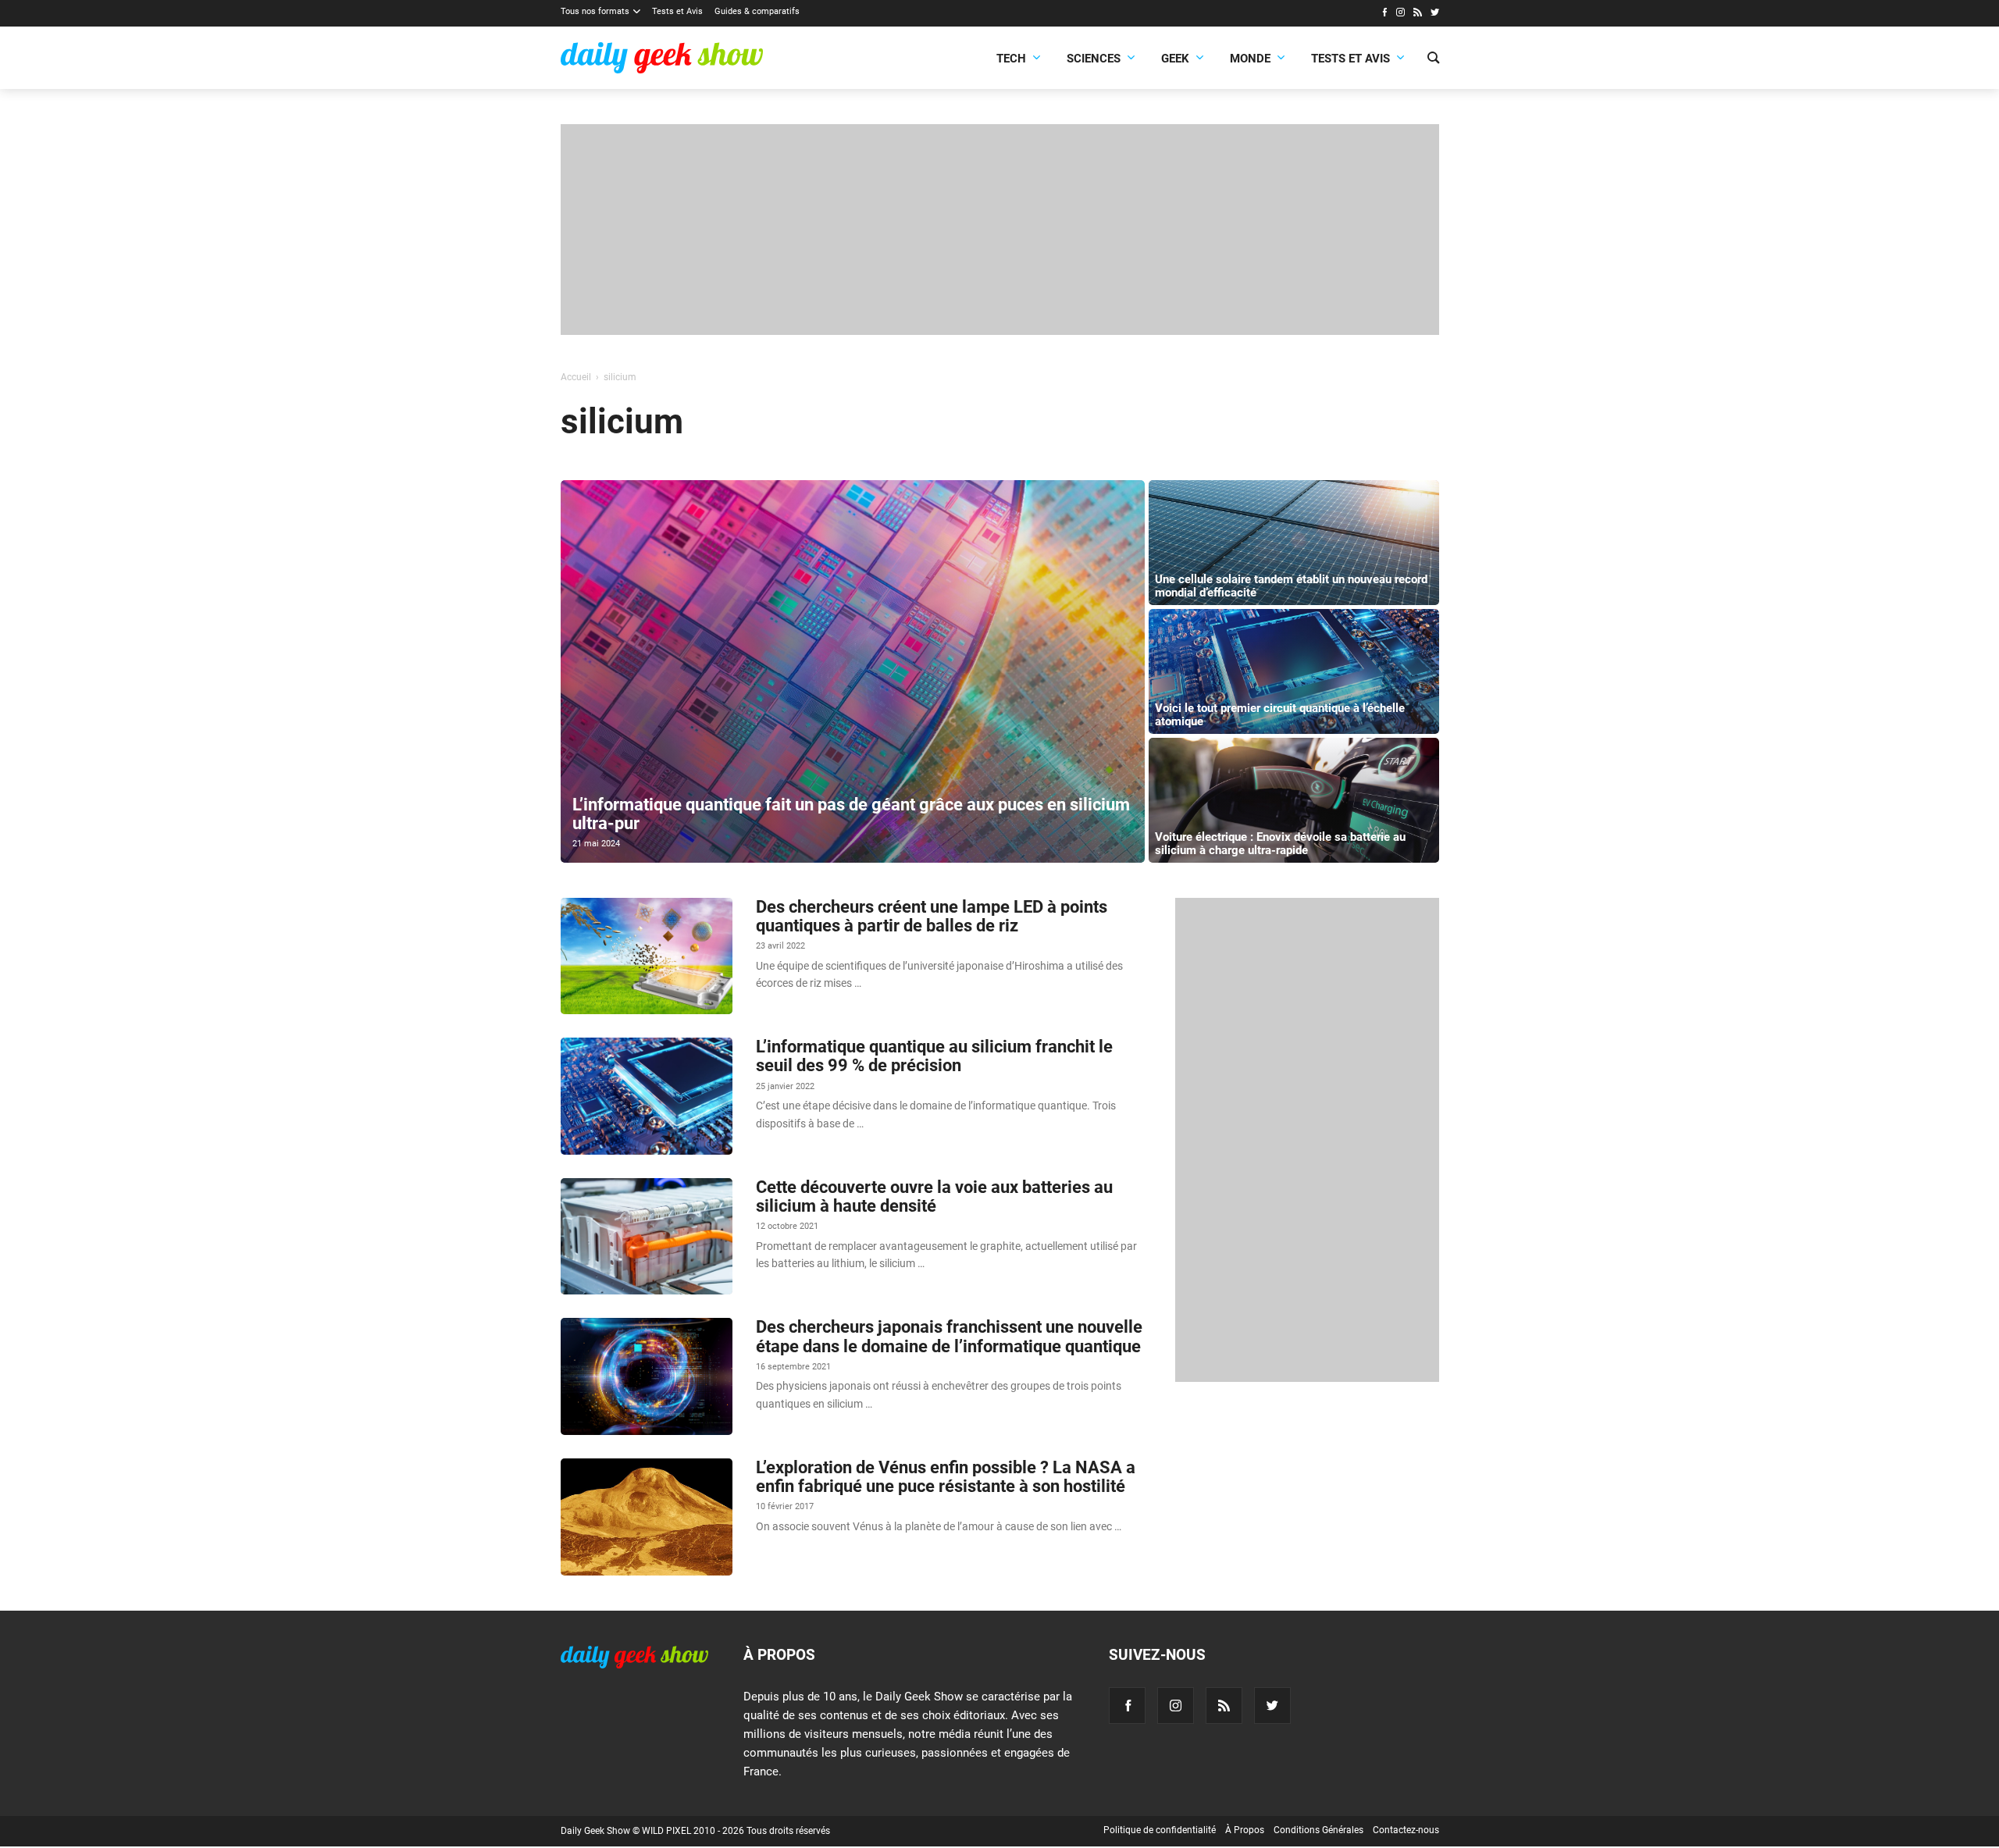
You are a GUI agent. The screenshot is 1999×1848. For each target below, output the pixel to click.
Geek (1175, 59)
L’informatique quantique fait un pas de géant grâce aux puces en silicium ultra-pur (851, 814)
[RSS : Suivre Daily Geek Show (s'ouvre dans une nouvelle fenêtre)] (1418, 14)
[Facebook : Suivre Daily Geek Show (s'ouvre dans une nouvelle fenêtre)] (1384, 14)
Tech (1011, 59)
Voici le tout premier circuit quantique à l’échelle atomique (1280, 715)
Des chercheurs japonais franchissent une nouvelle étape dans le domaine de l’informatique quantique (949, 1336)
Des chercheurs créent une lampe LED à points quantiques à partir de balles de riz (932, 916)
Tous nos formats (595, 11)
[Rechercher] (1433, 59)
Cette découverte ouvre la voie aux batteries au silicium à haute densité (934, 1196)
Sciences (1094, 59)
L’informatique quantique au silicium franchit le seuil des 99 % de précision (934, 1056)
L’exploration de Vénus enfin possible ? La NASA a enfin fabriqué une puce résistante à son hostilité (946, 1477)
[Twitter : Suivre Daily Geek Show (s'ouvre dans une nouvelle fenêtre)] (1435, 14)
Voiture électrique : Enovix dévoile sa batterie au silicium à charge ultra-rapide (1280, 844)
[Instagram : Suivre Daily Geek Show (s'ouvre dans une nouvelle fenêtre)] (1400, 14)
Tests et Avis (677, 11)
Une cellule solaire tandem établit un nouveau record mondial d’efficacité (1291, 586)
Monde (1250, 59)
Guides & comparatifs (757, 11)
